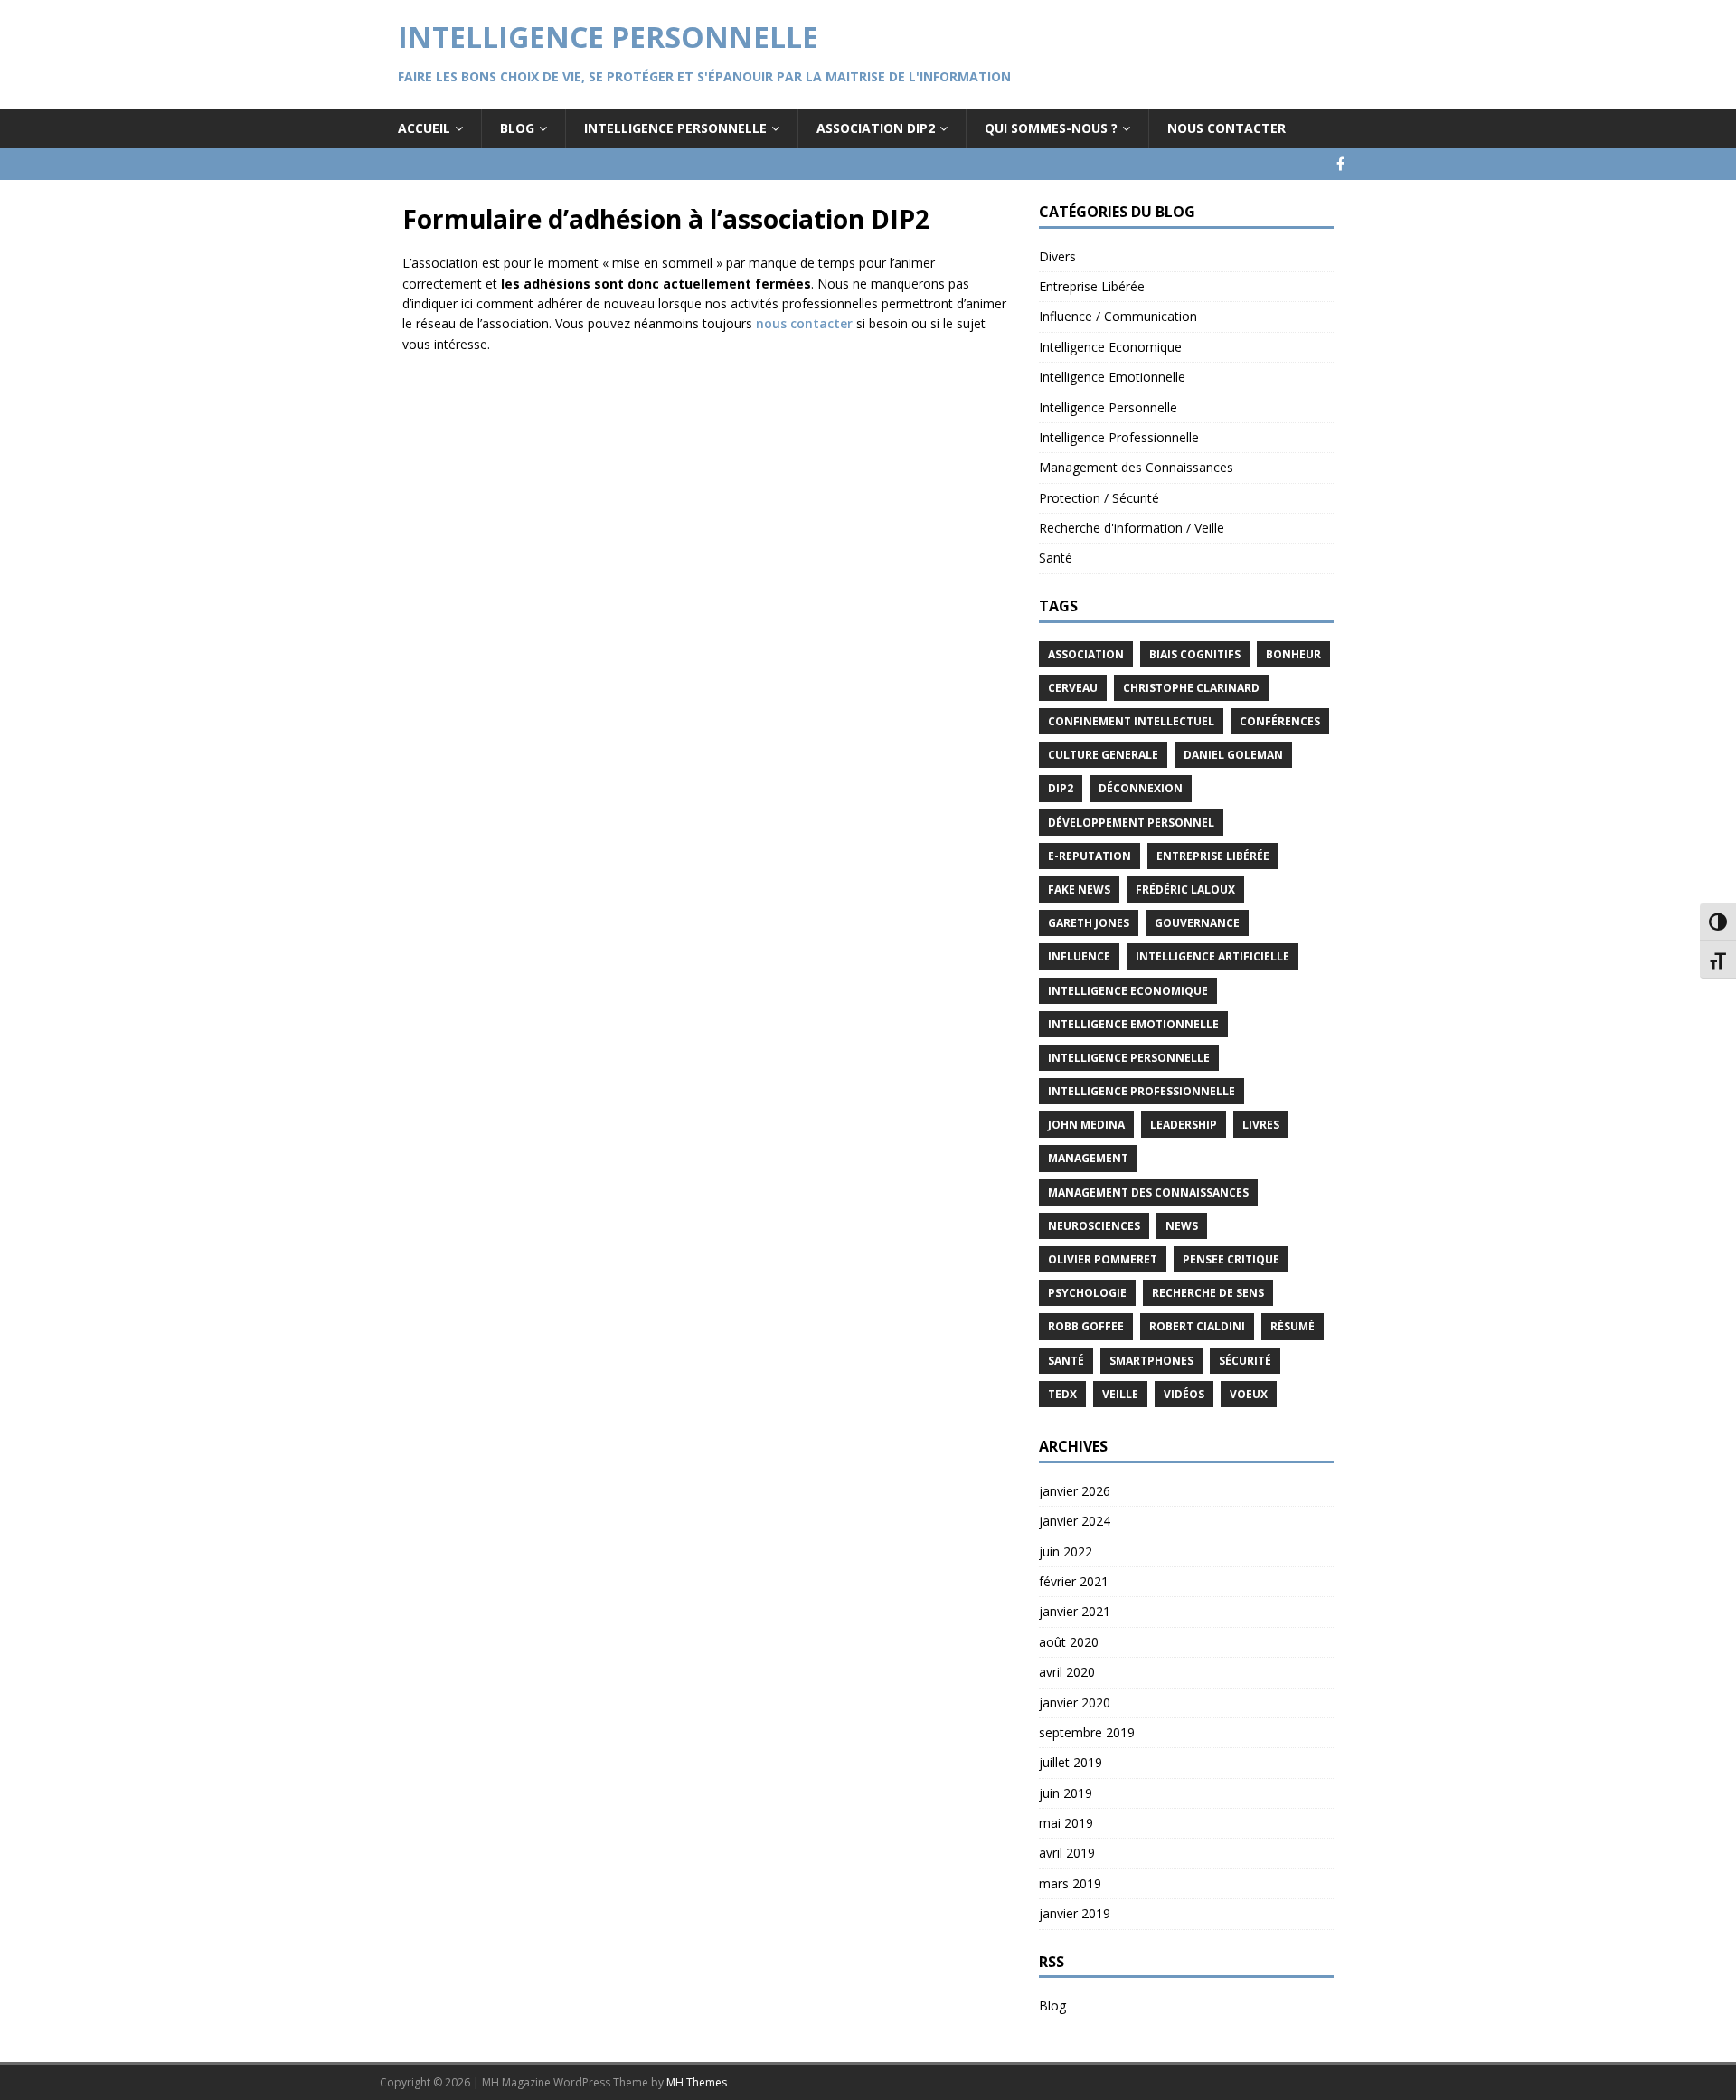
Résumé (1293, 1326)
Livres (1261, 1125)
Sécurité (1245, 1361)
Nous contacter (1227, 128)
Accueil (424, 128)
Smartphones (1151, 1361)
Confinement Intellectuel (1131, 721)
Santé (1056, 558)
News (1182, 1226)
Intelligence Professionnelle (1119, 437)
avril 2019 (1067, 1853)
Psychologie (1087, 1293)
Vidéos (1184, 1394)
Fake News (1079, 889)
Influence (1079, 956)
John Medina (1086, 1125)
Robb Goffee (1086, 1326)
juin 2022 (1066, 1551)
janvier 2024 (1075, 1521)
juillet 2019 (1071, 1762)
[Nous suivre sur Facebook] (1340, 164)
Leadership (1184, 1125)
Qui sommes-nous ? (1051, 128)
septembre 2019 (1087, 1732)
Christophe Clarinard (1191, 688)
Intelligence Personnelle (675, 128)
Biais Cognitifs (1195, 654)
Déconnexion (1141, 788)
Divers (1057, 256)
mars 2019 (1070, 1883)
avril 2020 (1067, 1672)
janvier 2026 (1075, 1491)
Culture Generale (1103, 755)
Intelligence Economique (1110, 347)
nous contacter (804, 323)
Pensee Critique (1231, 1259)
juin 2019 (1066, 1793)
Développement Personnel (1131, 823)
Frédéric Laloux (1185, 889)
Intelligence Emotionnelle (1112, 377)
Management (1088, 1158)
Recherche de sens (1208, 1293)
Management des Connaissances (1136, 467)
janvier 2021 (1075, 1611)
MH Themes (697, 2082)
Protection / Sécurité (1099, 498)
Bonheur (1293, 654)
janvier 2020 (1075, 1703)
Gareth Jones (1089, 923)
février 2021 (1074, 1581)
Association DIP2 (876, 128)
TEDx (1062, 1394)
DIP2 (1061, 788)
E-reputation (1090, 856)
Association (1086, 654)
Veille (1120, 1394)
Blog (517, 128)
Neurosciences (1094, 1226)
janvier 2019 (1075, 1913)
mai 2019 (1066, 1823)
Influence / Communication (1118, 316)
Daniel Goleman (1233, 755)
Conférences (1280, 721)
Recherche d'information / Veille (1132, 528)
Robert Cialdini (1197, 1326)
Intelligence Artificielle (1212, 956)
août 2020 (1069, 1642)
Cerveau (1073, 688)
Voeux (1249, 1394)
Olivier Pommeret (1103, 1259)
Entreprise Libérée (1092, 286)
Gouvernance (1197, 923)
